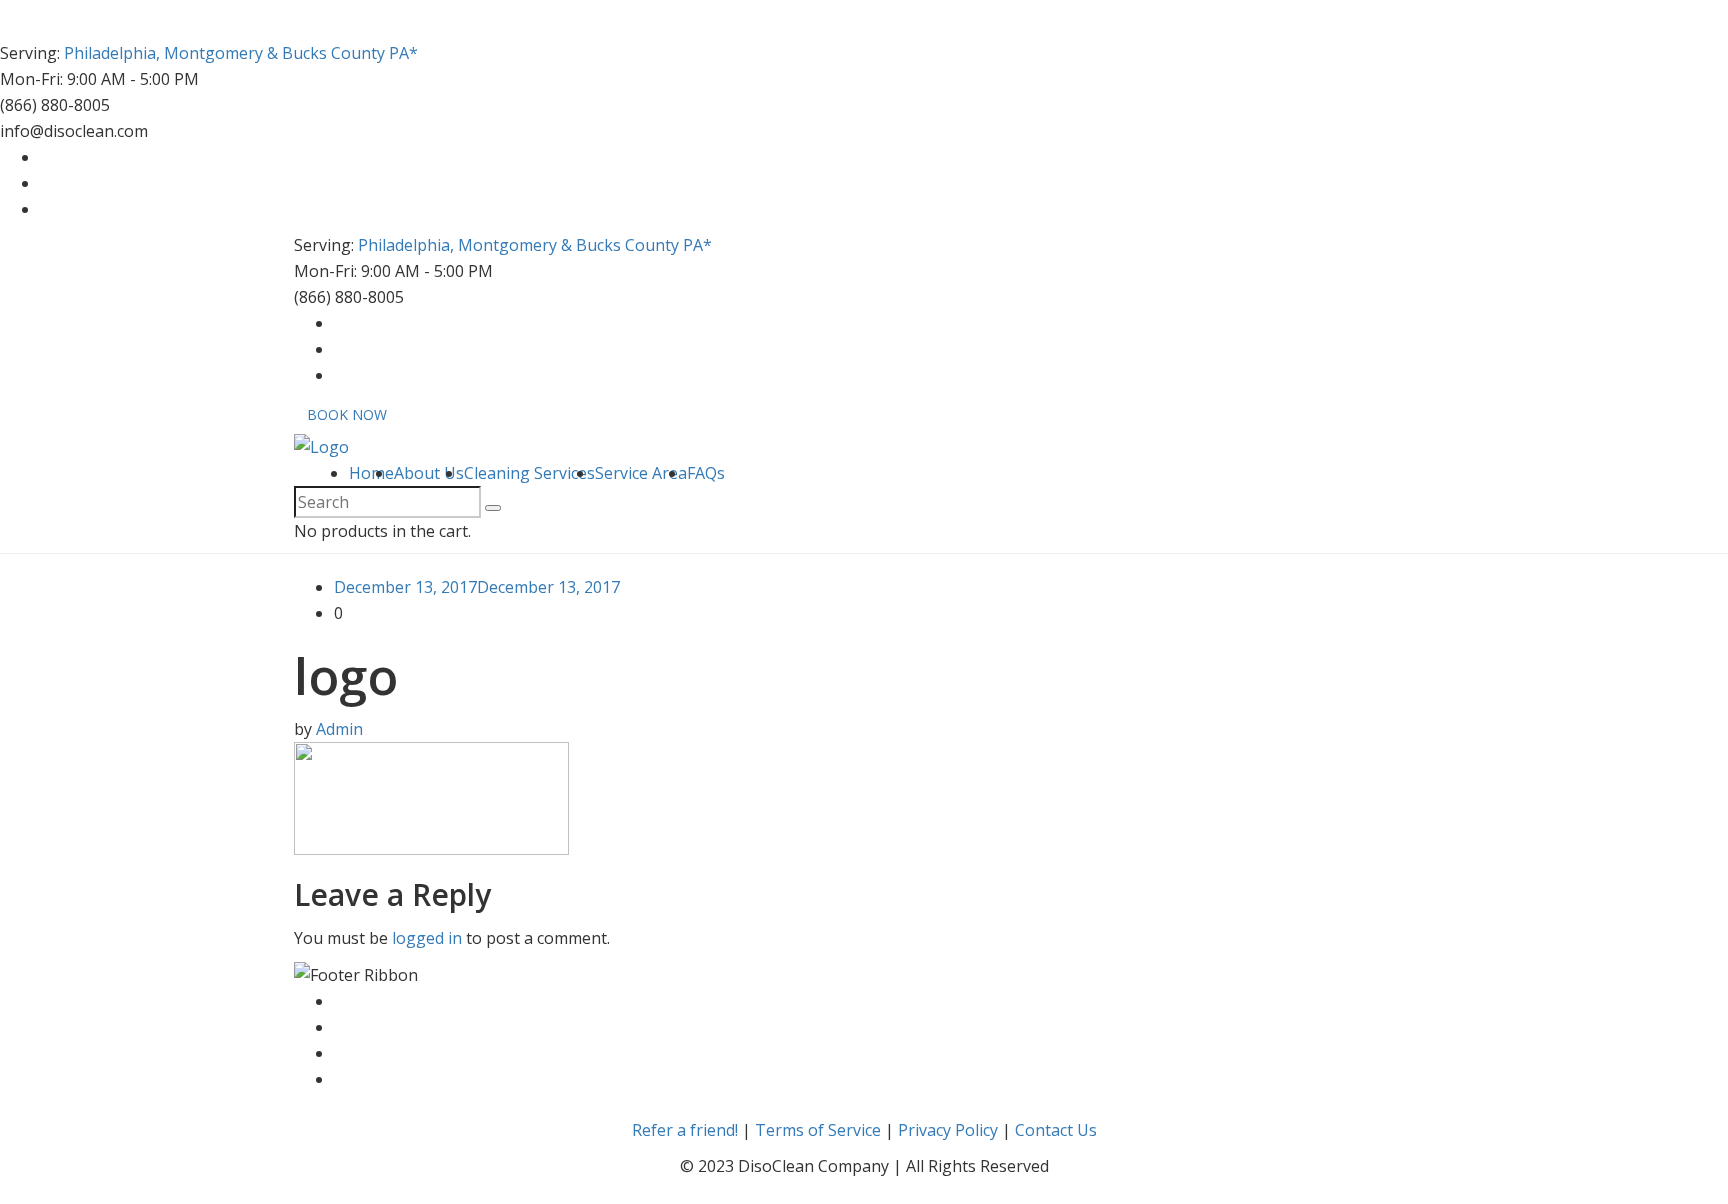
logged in (427, 938)
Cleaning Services (529, 473)
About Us (429, 473)
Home (371, 473)
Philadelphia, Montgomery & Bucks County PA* (241, 53)
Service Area (641, 473)
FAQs (706, 473)
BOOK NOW (347, 414)
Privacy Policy (948, 1130)
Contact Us (1056, 1130)
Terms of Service (818, 1130)
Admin (339, 729)
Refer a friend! (685, 1130)
